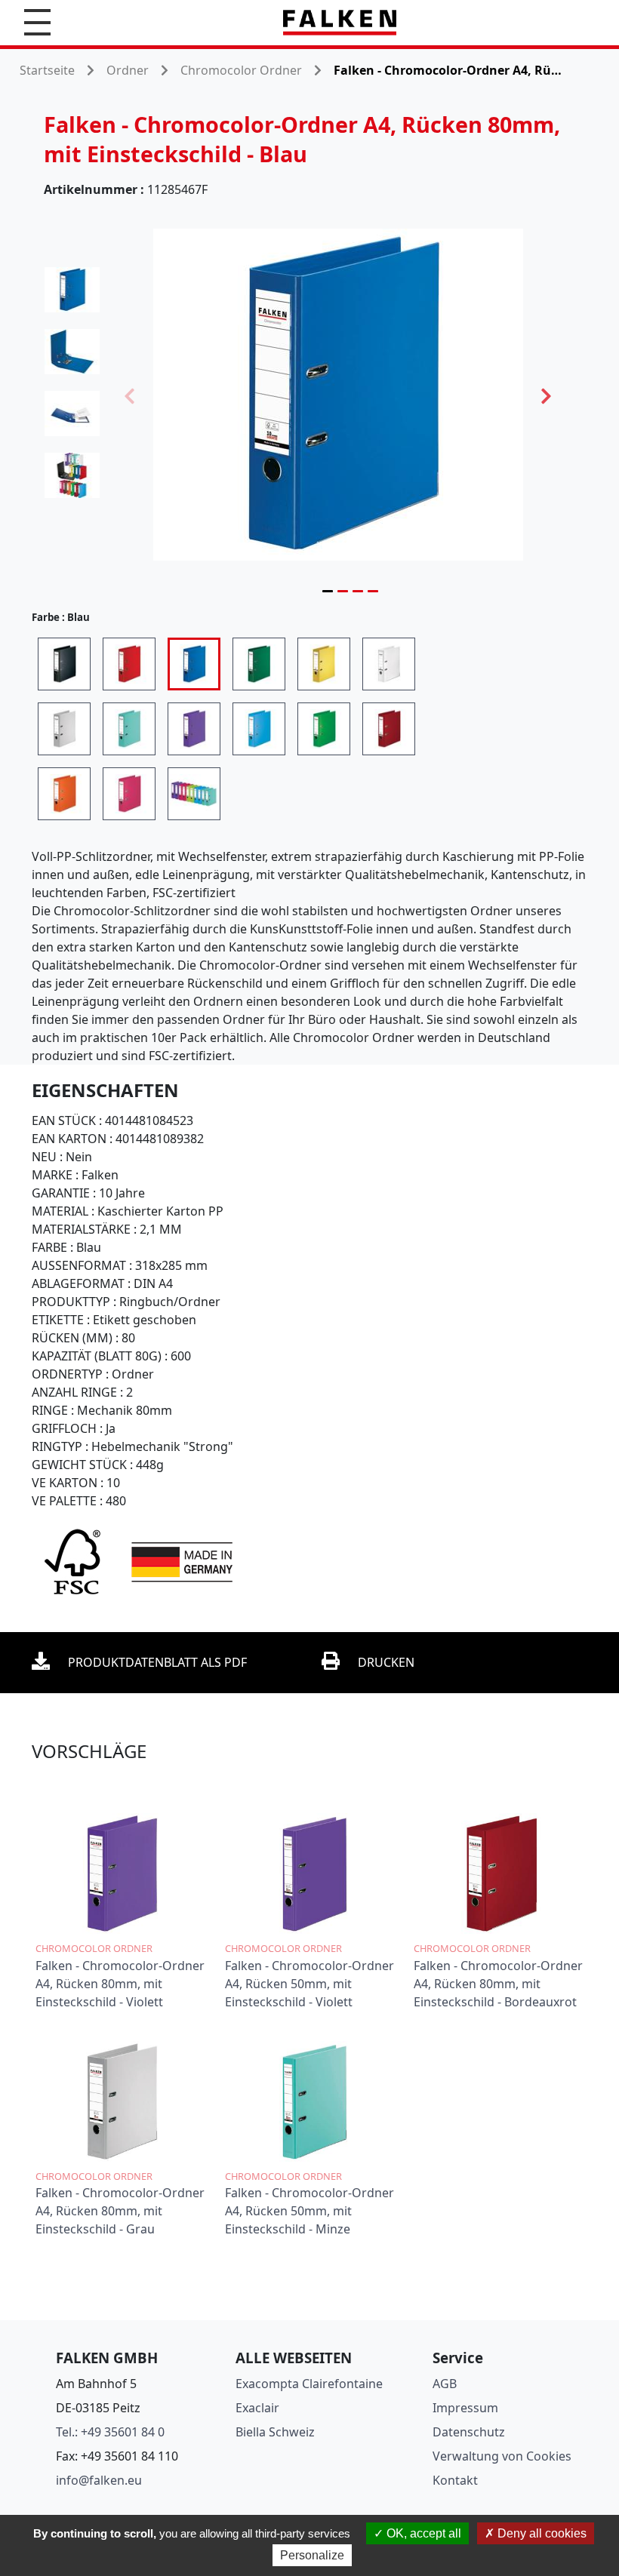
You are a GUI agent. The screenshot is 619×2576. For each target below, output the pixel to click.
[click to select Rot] (129, 664)
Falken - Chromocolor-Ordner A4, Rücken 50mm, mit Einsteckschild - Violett (309, 1984)
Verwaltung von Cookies (502, 2456)
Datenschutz (469, 2432)
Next (547, 395)
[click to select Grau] (64, 729)
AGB (445, 2384)
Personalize (312, 2555)
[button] (37, 22)
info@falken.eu (99, 2480)
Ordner (128, 70)
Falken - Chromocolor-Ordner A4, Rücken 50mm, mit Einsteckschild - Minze (309, 2211)
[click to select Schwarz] (64, 664)
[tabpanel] (338, 395)
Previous (130, 395)
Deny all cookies (540, 2533)
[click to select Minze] (129, 729)
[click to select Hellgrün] (324, 729)
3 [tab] (358, 591)
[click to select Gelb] (324, 664)
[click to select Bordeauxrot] (389, 729)
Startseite (47, 70)
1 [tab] (328, 591)
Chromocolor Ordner (241, 70)
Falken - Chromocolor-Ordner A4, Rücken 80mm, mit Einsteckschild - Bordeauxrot (498, 1984)
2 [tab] (343, 591)
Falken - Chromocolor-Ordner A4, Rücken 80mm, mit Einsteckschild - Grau (120, 2211)
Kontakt (455, 2480)
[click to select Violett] (194, 729)
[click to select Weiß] (389, 664)
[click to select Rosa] (129, 794)
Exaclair (257, 2408)
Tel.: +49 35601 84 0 (110, 2432)
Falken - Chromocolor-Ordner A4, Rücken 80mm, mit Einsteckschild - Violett (120, 1984)
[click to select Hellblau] (259, 729)
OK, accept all (422, 2533)
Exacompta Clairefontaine (309, 2384)
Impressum (465, 2408)
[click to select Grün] (259, 664)
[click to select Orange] (64, 794)
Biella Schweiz (275, 2432)
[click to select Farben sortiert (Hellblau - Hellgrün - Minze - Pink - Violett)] (194, 794)
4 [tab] (373, 591)
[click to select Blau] (194, 664)
